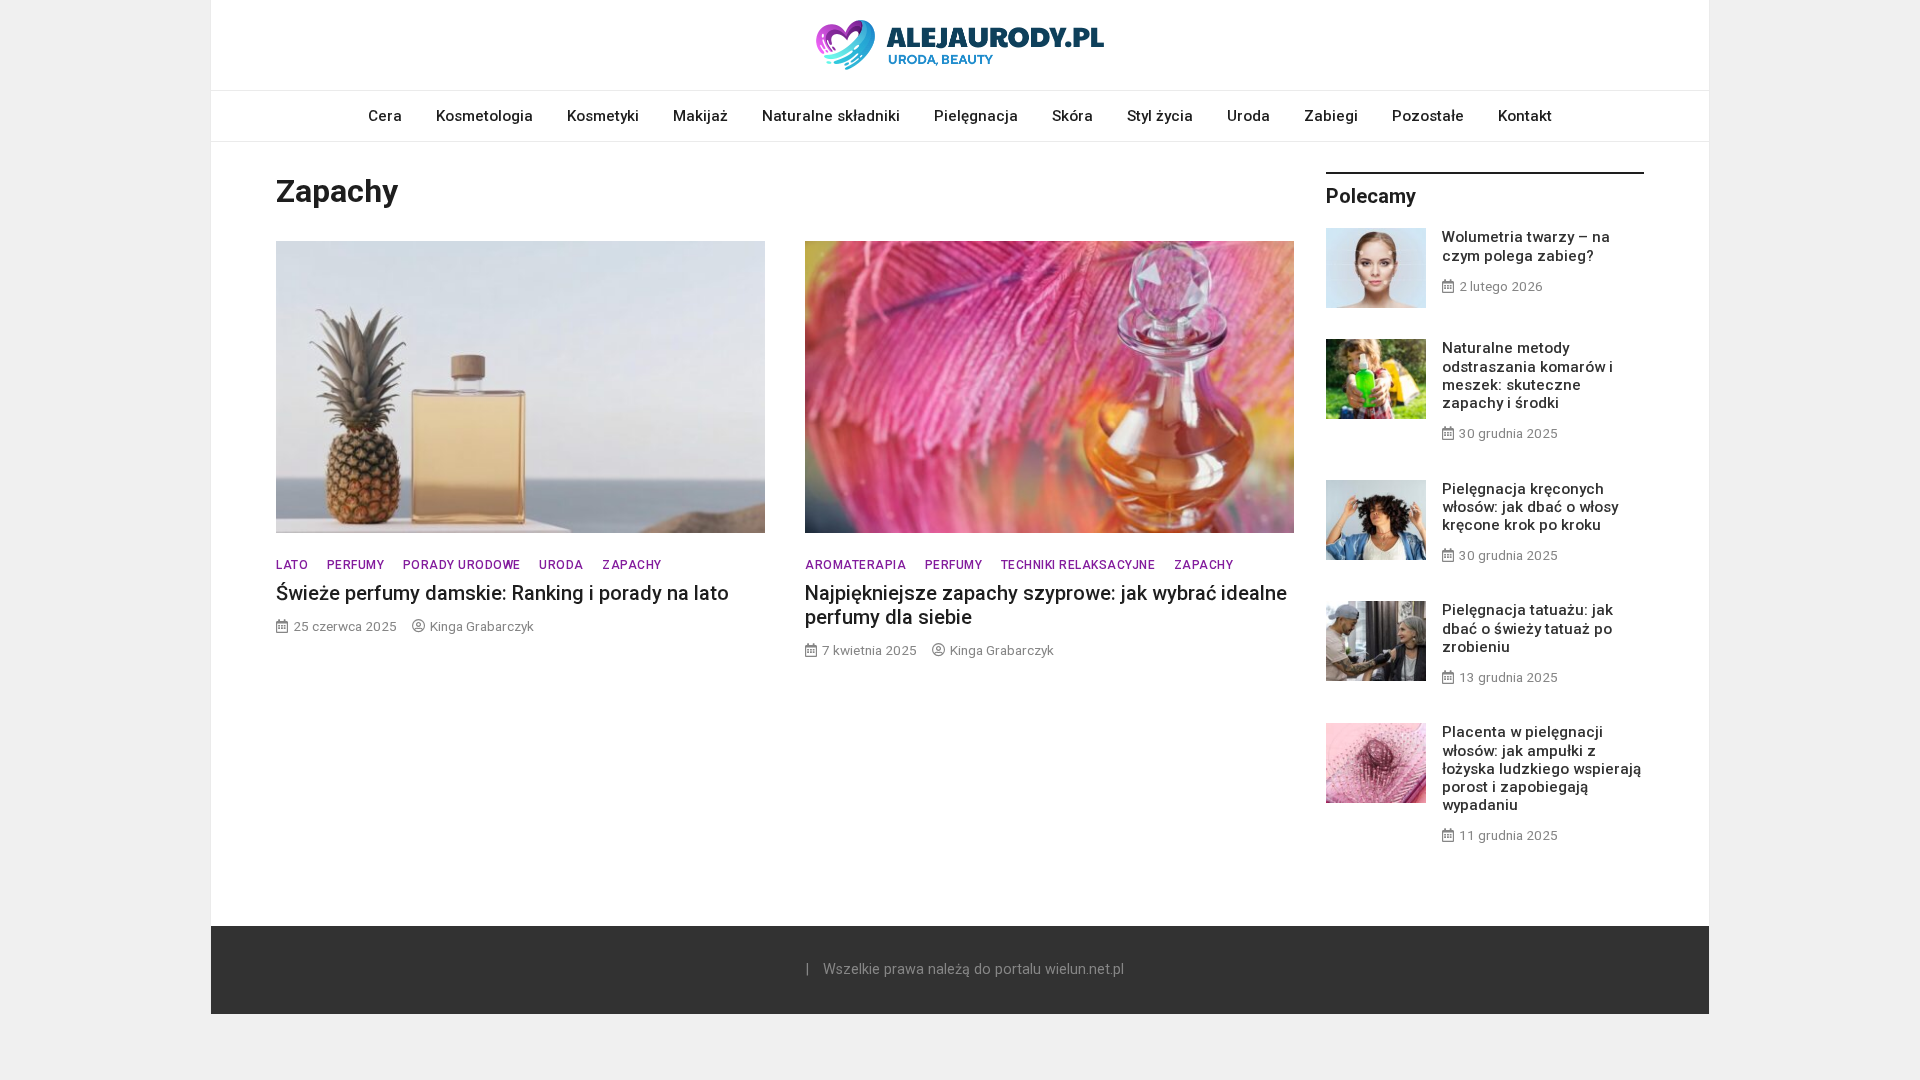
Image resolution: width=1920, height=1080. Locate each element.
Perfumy (356, 565)
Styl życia (1160, 116)
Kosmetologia (484, 116)
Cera (385, 116)
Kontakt (1525, 116)
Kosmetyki (603, 116)
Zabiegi (1331, 116)
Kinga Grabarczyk (482, 626)
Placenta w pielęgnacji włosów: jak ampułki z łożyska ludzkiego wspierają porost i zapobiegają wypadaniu (1541, 768)
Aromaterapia (855, 565)
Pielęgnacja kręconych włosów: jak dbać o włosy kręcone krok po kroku (1530, 507)
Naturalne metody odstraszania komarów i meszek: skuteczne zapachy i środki (1527, 375)
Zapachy (632, 565)
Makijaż (700, 116)
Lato (292, 565)
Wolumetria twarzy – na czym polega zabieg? (1526, 246)
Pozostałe (1428, 116)
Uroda (1248, 116)
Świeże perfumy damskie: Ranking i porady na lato (502, 593)
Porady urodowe (462, 565)
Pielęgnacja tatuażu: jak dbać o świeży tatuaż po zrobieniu (1527, 628)
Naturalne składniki (831, 116)
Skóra (1072, 116)
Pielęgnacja (976, 116)
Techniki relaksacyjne (1078, 565)
